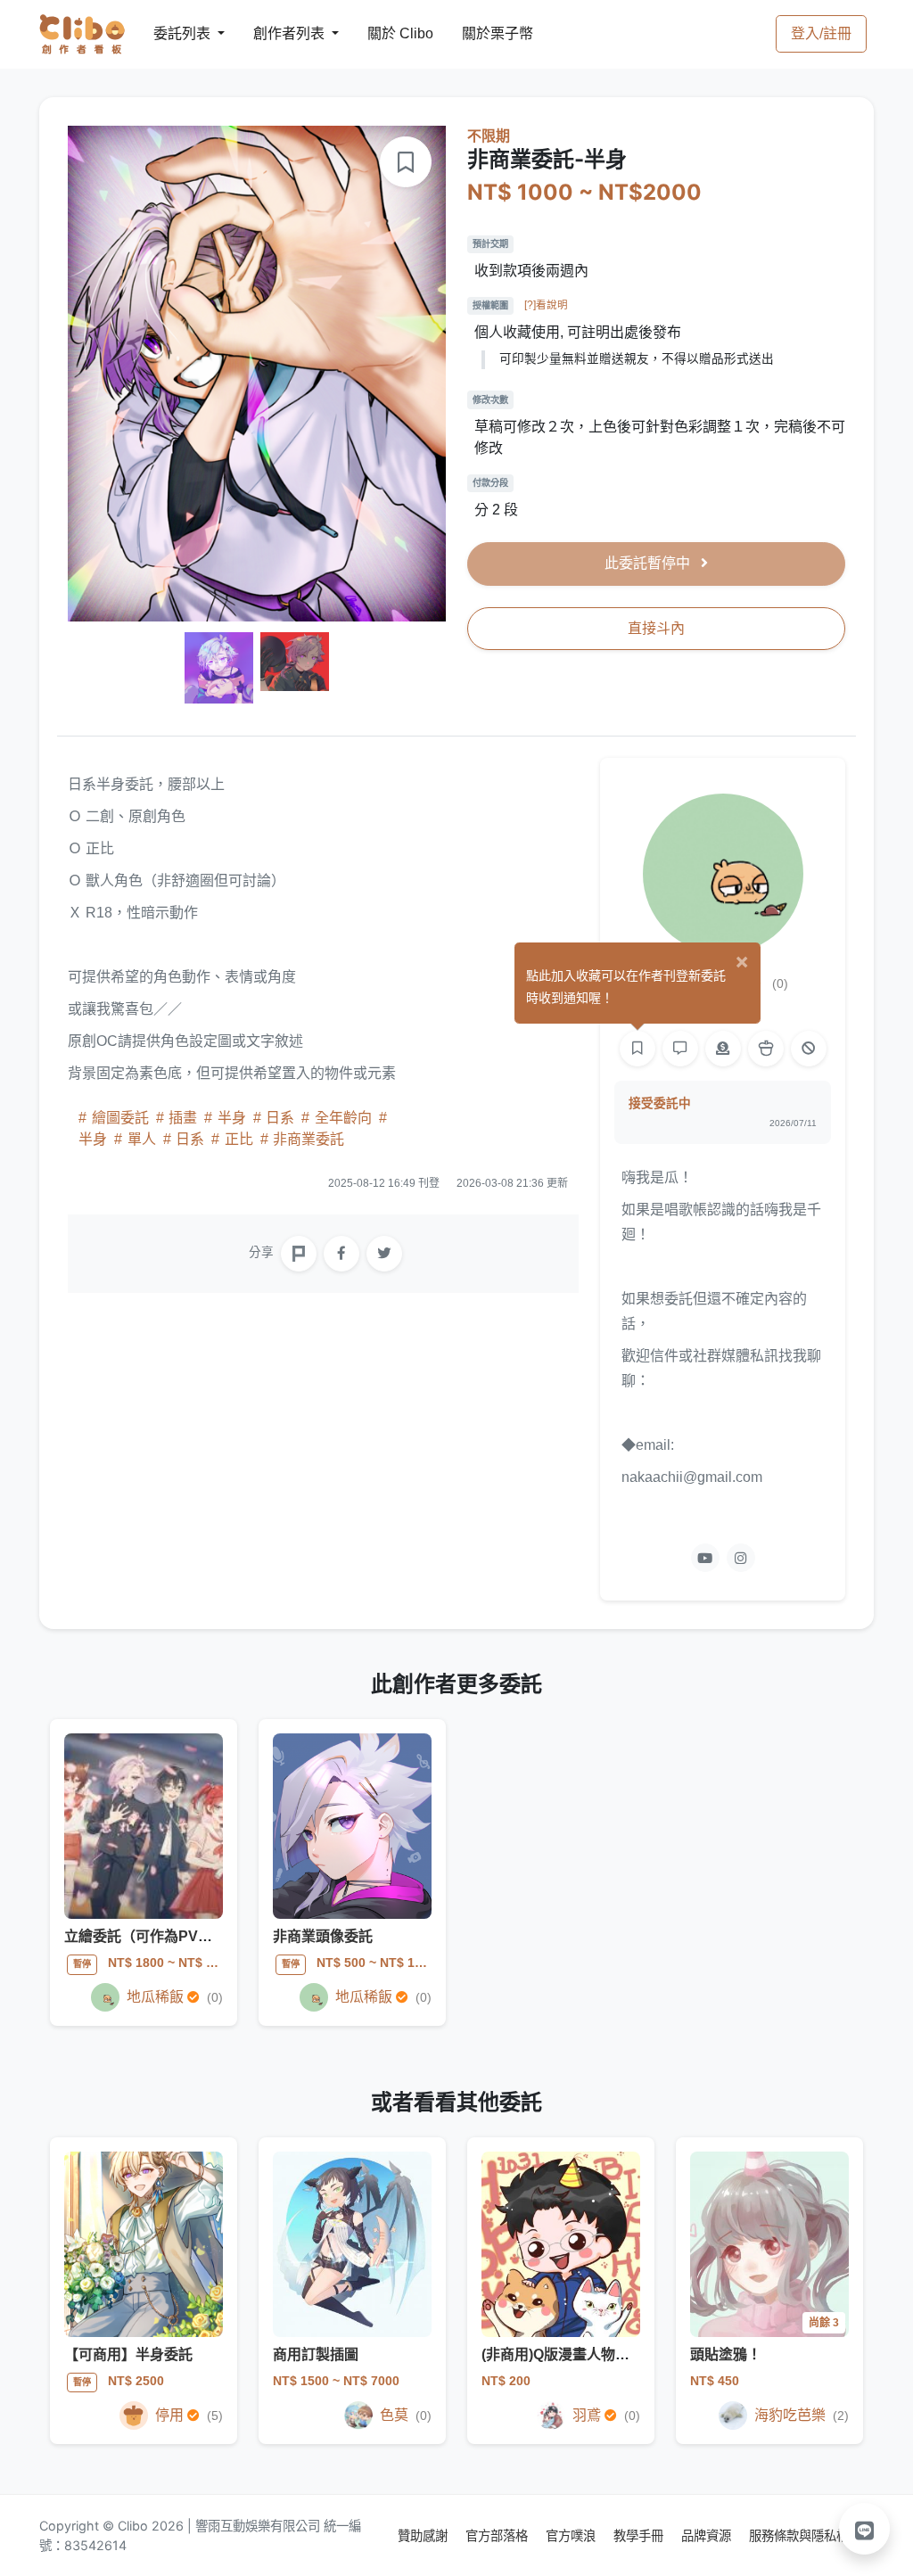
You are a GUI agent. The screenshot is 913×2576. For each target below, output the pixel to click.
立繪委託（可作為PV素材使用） (167, 1936)
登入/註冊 (821, 33)
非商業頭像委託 (323, 1936)
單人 (142, 1139)
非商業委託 (307, 1139)
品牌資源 (708, 2535)
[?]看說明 (546, 305)
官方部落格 (498, 2535)
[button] (865, 2529)
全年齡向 (343, 1118)
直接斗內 (656, 628)
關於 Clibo (384, 33)
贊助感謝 (424, 2535)
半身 (232, 1118)
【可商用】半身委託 (128, 2354)
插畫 (183, 1118)
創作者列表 (275, 33)
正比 (239, 1139)
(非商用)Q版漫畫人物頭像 (563, 2354)
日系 (280, 1118)
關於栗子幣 (480, 33)
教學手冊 (640, 2535)
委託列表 (171, 33)
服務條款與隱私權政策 (811, 2535)
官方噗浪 (572, 2535)
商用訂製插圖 (316, 2354)
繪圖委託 (120, 1118)
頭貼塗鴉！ (726, 2354)
